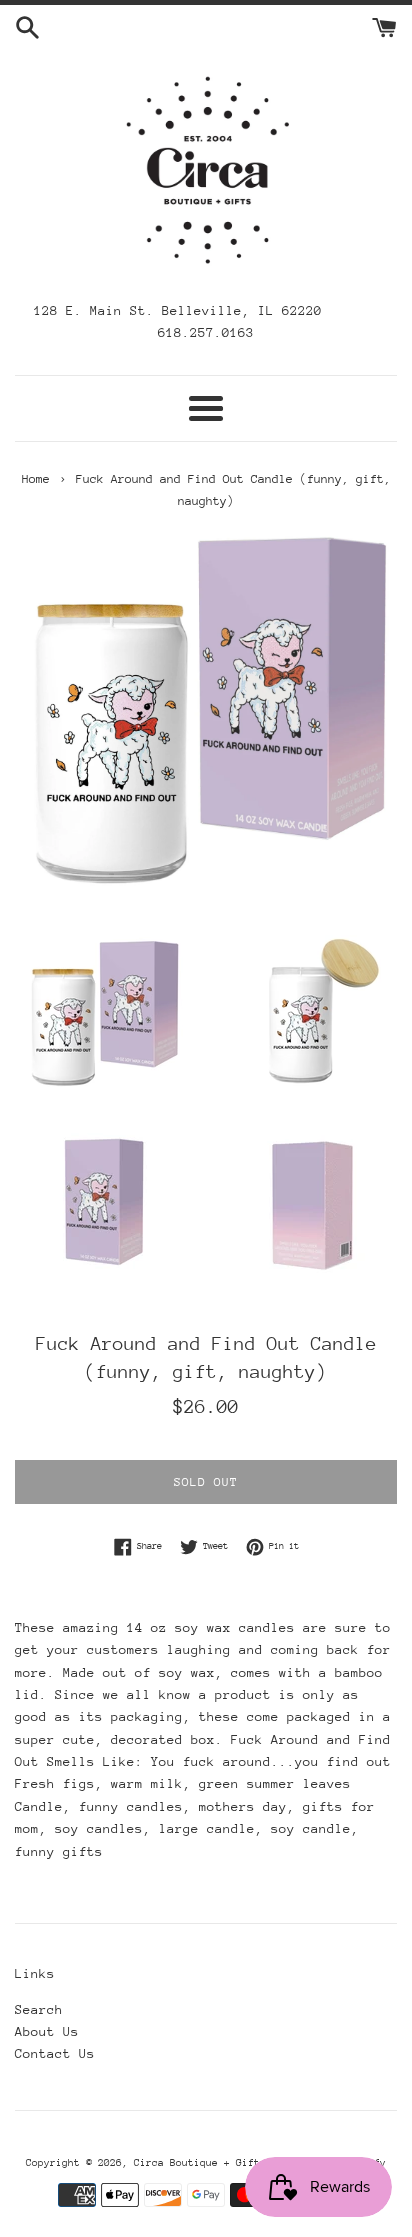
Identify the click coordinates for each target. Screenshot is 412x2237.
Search (39, 2009)
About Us (47, 2031)
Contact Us (55, 2053)
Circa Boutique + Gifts (200, 2163)
